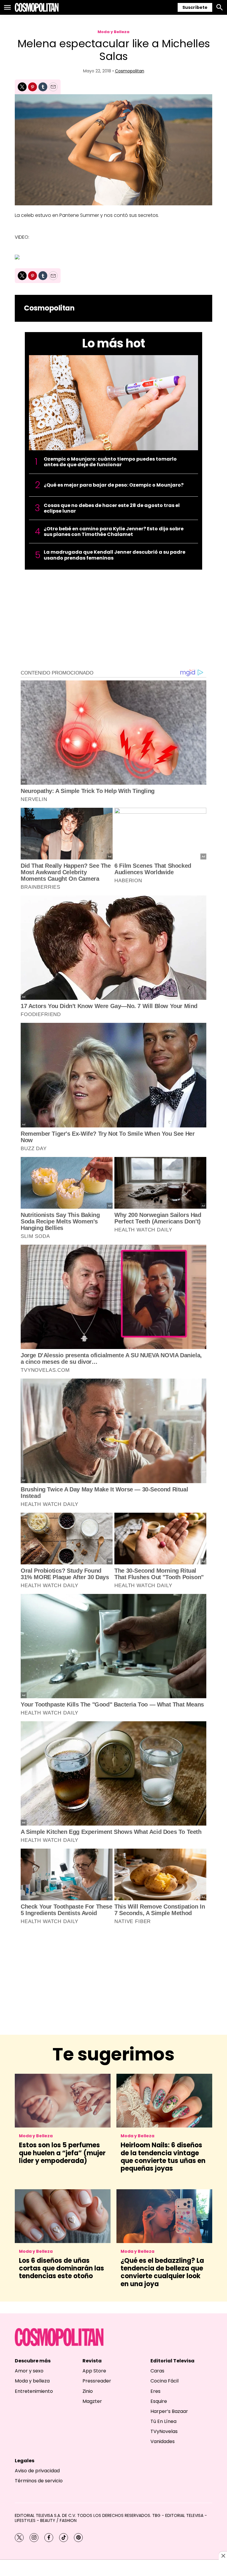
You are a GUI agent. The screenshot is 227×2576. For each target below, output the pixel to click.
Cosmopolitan (130, 71)
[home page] (37, 7)
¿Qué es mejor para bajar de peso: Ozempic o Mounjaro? (114, 485)
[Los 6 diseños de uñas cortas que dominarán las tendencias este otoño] (63, 2216)
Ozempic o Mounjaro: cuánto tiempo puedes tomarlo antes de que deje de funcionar (110, 462)
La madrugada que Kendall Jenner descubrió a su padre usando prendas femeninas (115, 555)
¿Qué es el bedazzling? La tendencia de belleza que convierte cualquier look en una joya (162, 2272)
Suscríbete (195, 7)
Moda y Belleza (113, 32)
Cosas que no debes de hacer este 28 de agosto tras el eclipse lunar (112, 508)
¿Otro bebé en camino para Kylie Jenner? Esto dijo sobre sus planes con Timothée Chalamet (114, 532)
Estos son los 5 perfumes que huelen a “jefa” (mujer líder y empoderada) (62, 2153)
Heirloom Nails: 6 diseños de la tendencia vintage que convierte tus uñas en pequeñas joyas (163, 2157)
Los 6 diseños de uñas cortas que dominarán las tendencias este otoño (61, 2268)
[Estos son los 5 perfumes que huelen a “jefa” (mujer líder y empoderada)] (63, 2101)
